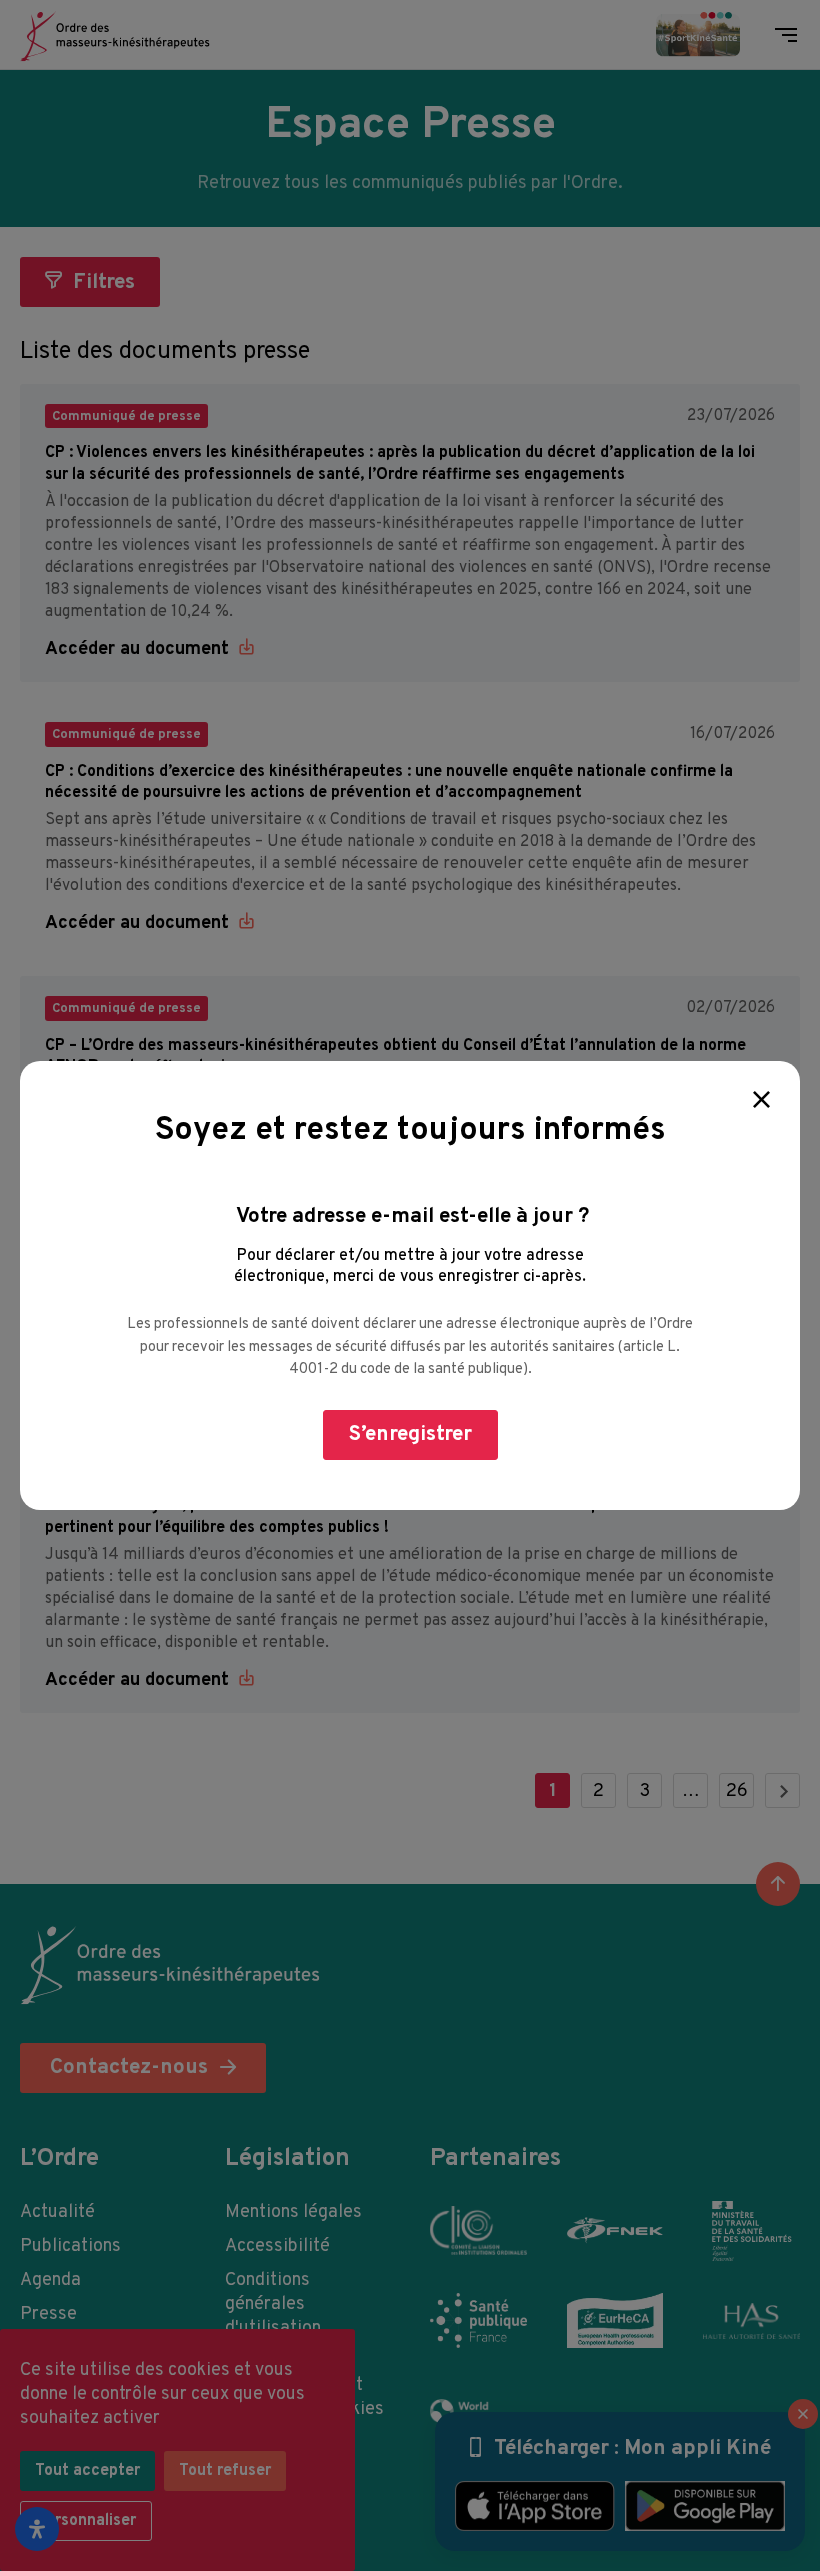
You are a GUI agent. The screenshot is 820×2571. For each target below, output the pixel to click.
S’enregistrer (410, 1434)
